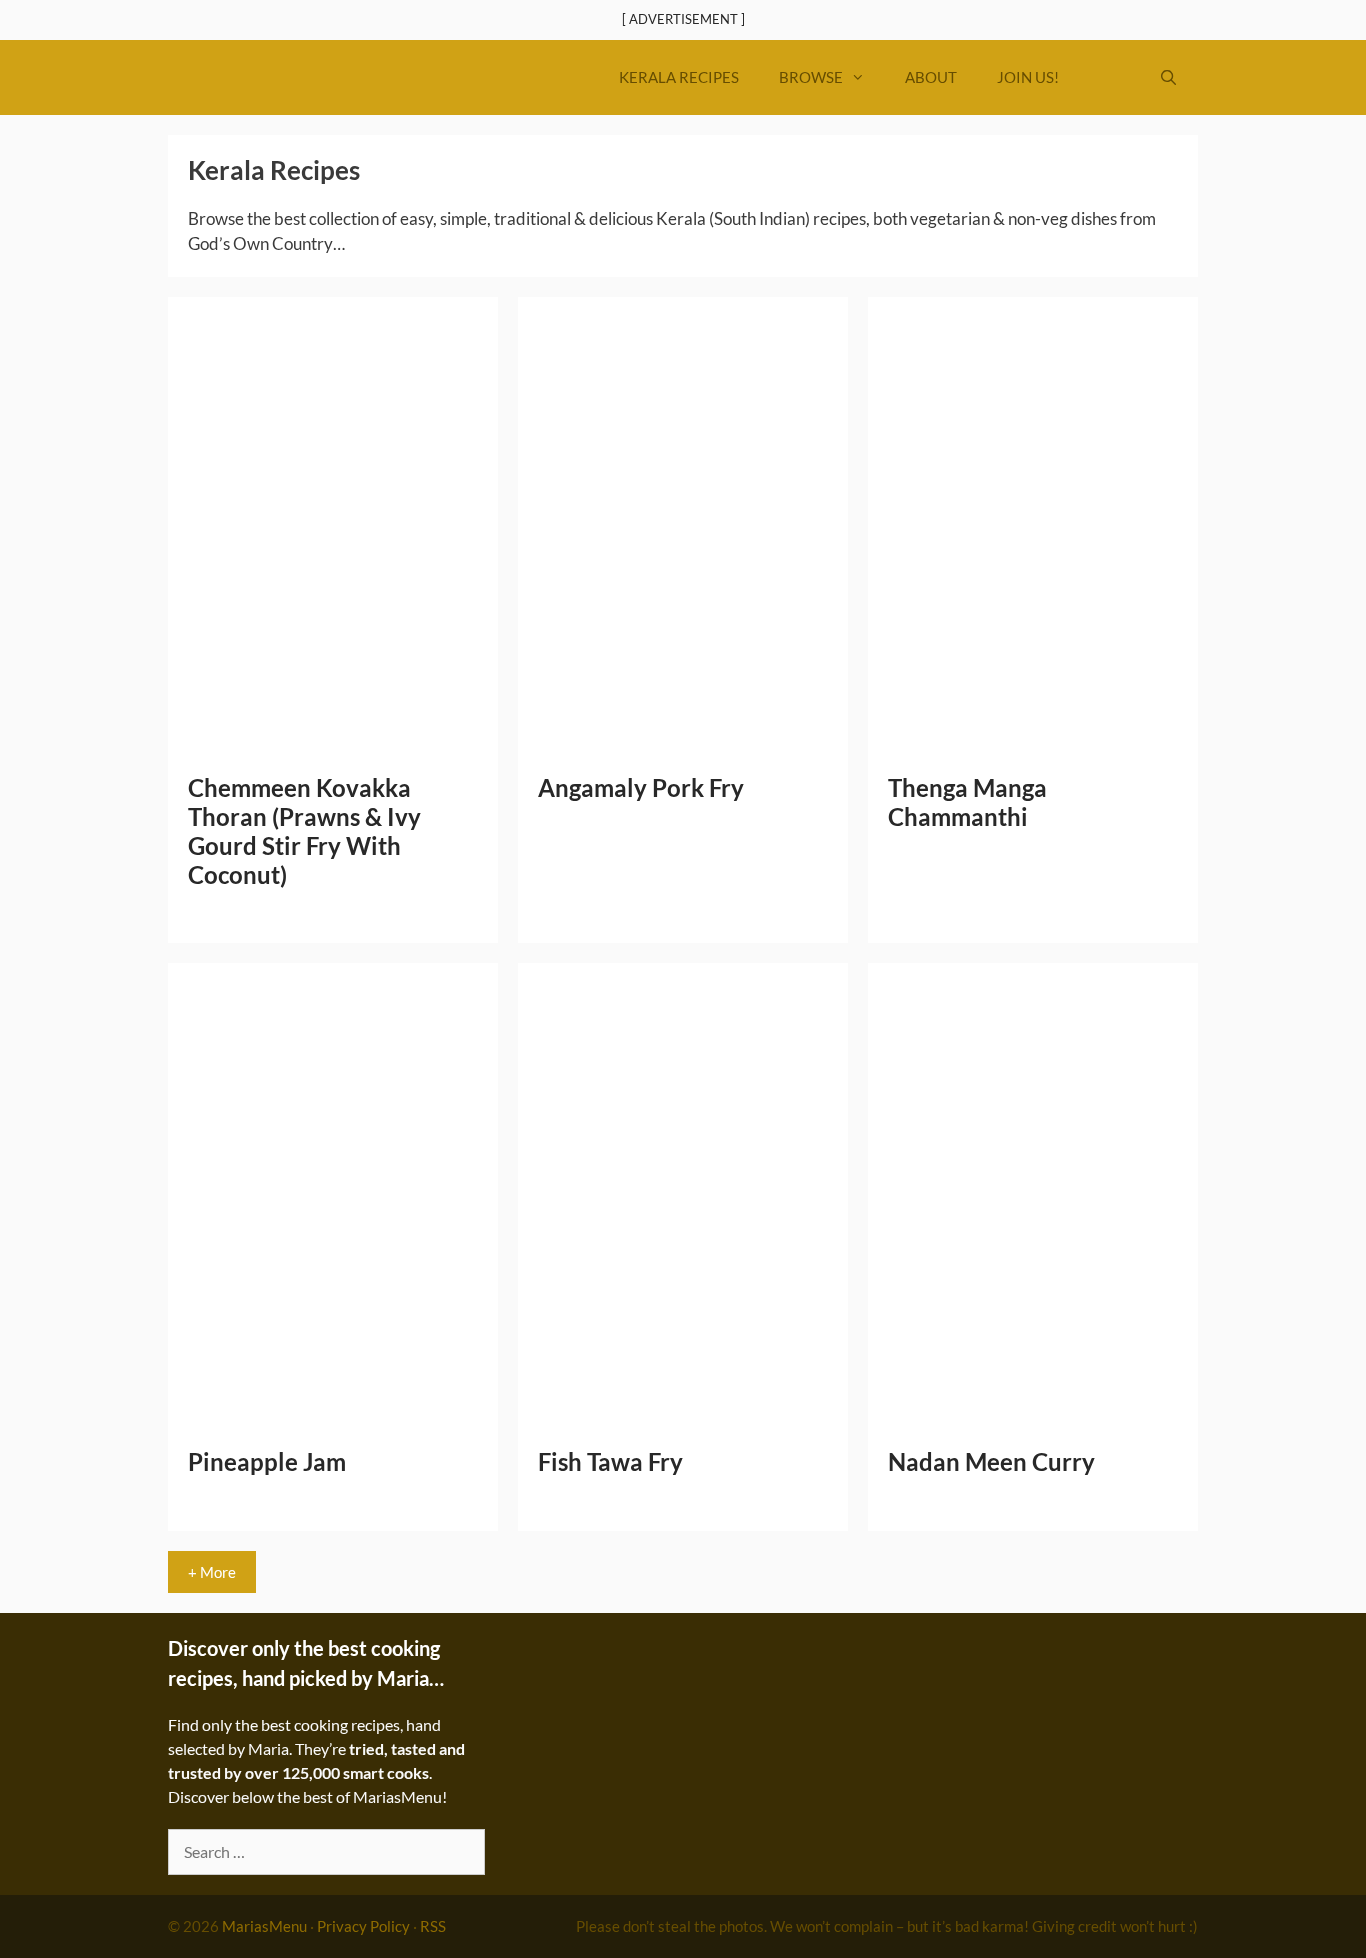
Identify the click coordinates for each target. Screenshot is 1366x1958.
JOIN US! (1028, 77)
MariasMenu (264, 1926)
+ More (212, 1572)
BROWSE (811, 77)
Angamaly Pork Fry (641, 787)
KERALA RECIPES (679, 77)
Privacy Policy (363, 1926)
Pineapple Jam (267, 1461)
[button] (1108, 77)
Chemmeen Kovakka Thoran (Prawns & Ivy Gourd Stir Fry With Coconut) (304, 830)
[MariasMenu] (310, 77)
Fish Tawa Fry (610, 1461)
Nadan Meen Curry (991, 1461)
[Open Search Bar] (1168, 77)
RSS (433, 1926)
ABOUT (931, 77)
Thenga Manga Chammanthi (967, 802)
